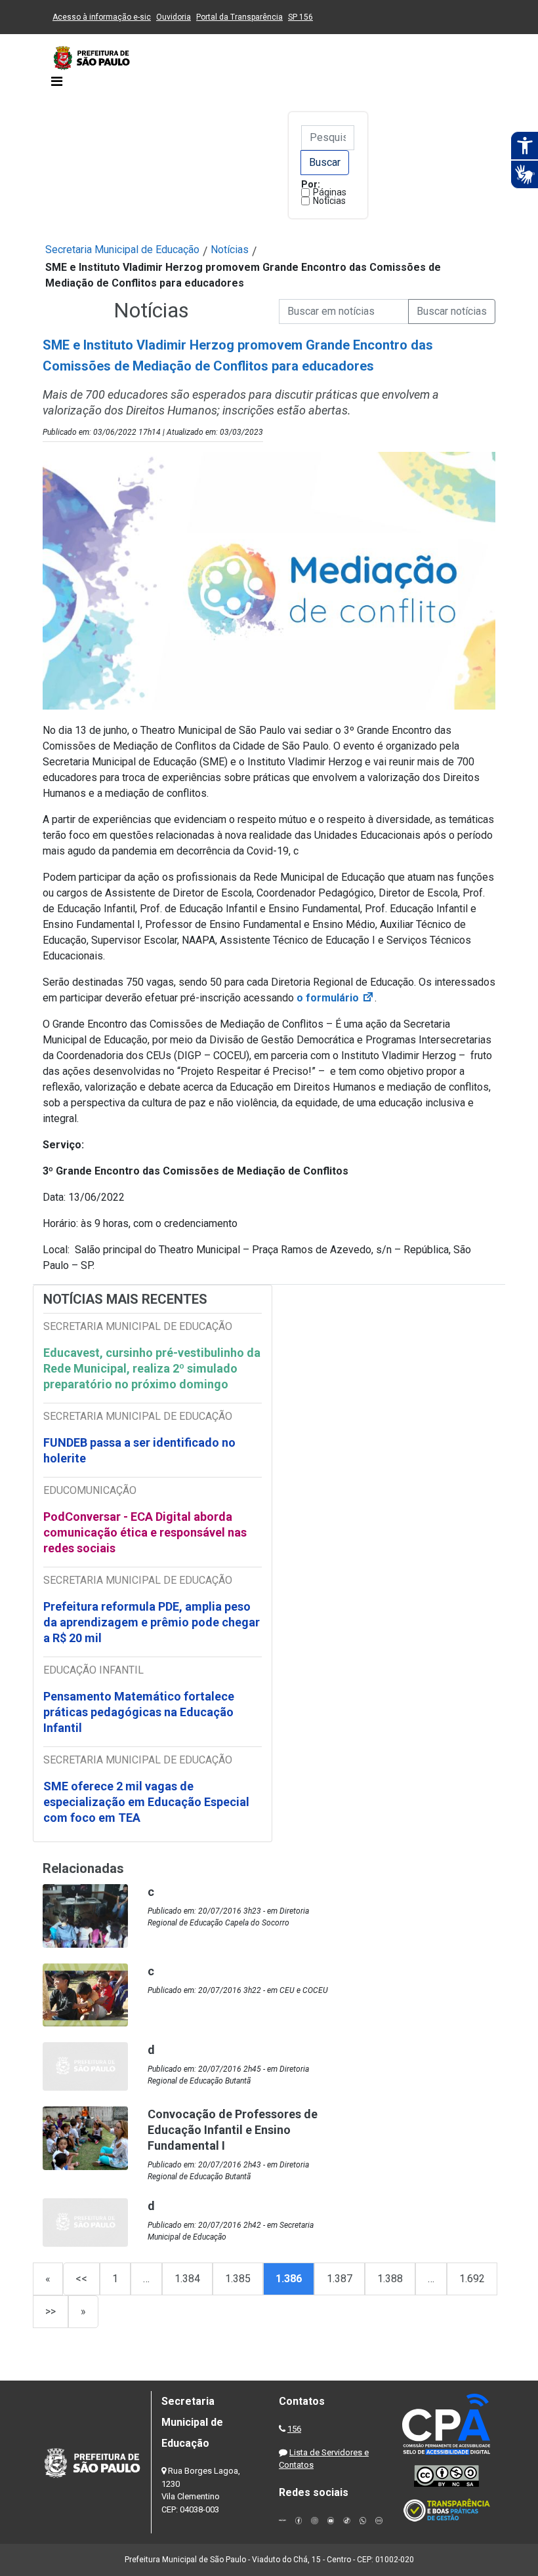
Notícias (329, 201)
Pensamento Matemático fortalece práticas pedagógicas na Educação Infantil (139, 1712)
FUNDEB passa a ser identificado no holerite (139, 1450)
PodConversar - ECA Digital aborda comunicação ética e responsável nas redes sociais (145, 1532)
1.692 (472, 2279)
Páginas (330, 192)
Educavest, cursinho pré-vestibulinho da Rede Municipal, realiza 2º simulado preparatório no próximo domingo (152, 1368)
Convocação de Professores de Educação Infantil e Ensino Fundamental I (233, 2130)
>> (51, 2311)
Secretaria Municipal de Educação (122, 250)
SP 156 (300, 17)
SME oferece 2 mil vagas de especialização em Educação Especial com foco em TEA (146, 1802)
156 (294, 2429)
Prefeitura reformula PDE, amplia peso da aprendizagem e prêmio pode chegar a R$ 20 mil (152, 1622)
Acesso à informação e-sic (102, 17)
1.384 (187, 2279)
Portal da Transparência (239, 17)
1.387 (340, 2279)
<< (81, 2279)
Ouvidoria (174, 17)
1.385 (238, 2279)
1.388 (390, 2279)
